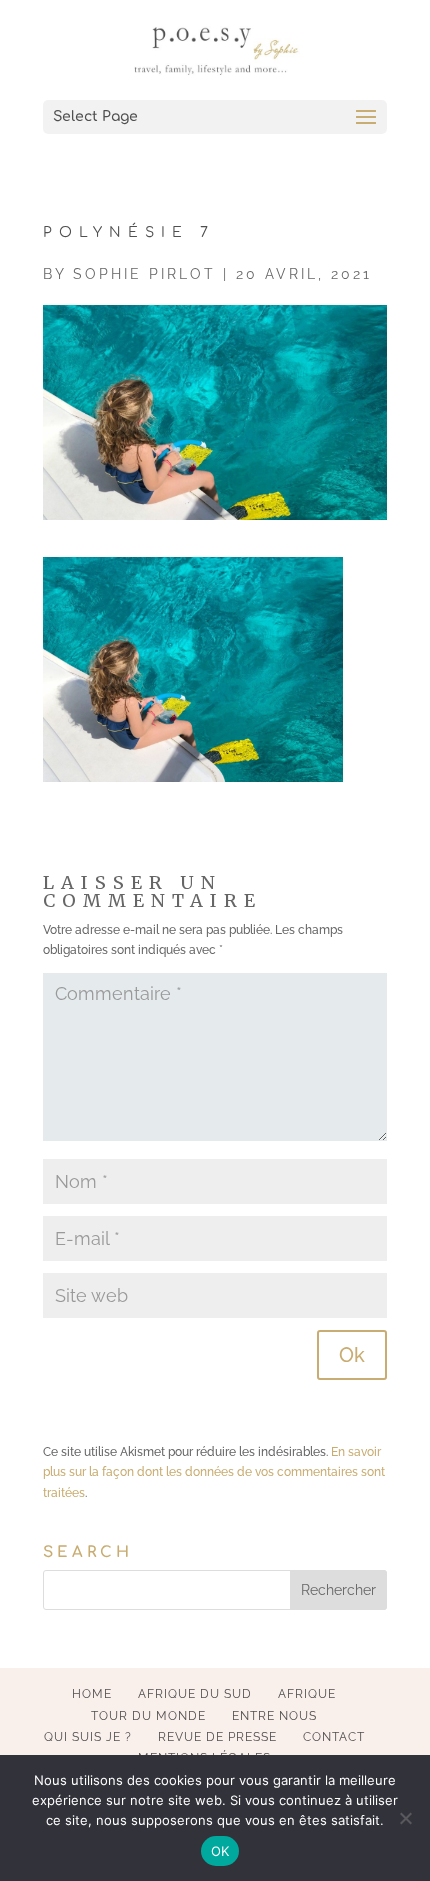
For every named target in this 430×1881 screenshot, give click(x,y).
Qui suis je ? (88, 1737)
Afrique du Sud (195, 1694)
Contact (334, 1737)
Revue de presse (217, 1737)
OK (220, 1851)
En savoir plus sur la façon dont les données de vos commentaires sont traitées (214, 1472)
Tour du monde (148, 1716)
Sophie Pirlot (144, 274)
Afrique (307, 1694)
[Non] (405, 1818)
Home (92, 1694)
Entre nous (274, 1716)
